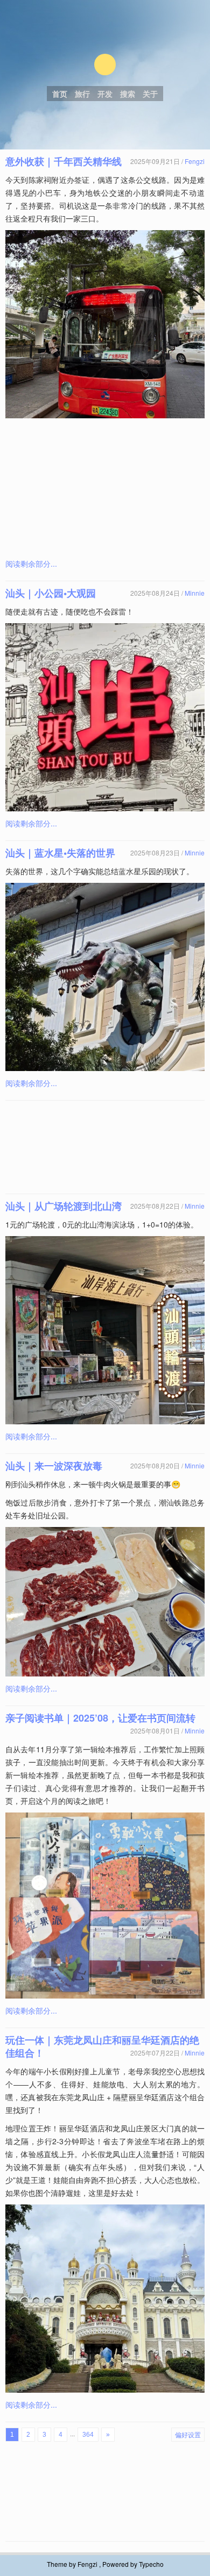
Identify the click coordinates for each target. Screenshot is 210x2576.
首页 (60, 94)
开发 (105, 94)
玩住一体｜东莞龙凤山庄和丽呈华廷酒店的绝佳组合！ (102, 2046)
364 (88, 2435)
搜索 (128, 94)
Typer (105, 65)
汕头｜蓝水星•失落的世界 (60, 853)
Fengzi (195, 161)
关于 (150, 94)
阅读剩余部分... (31, 563)
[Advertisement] (105, 488)
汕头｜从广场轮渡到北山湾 (64, 1206)
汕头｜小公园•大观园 (51, 593)
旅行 (82, 94)
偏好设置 (188, 2434)
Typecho (151, 2564)
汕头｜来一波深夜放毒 (54, 1466)
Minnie (195, 593)
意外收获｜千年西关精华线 (64, 161)
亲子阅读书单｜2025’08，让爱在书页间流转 (100, 1718)
